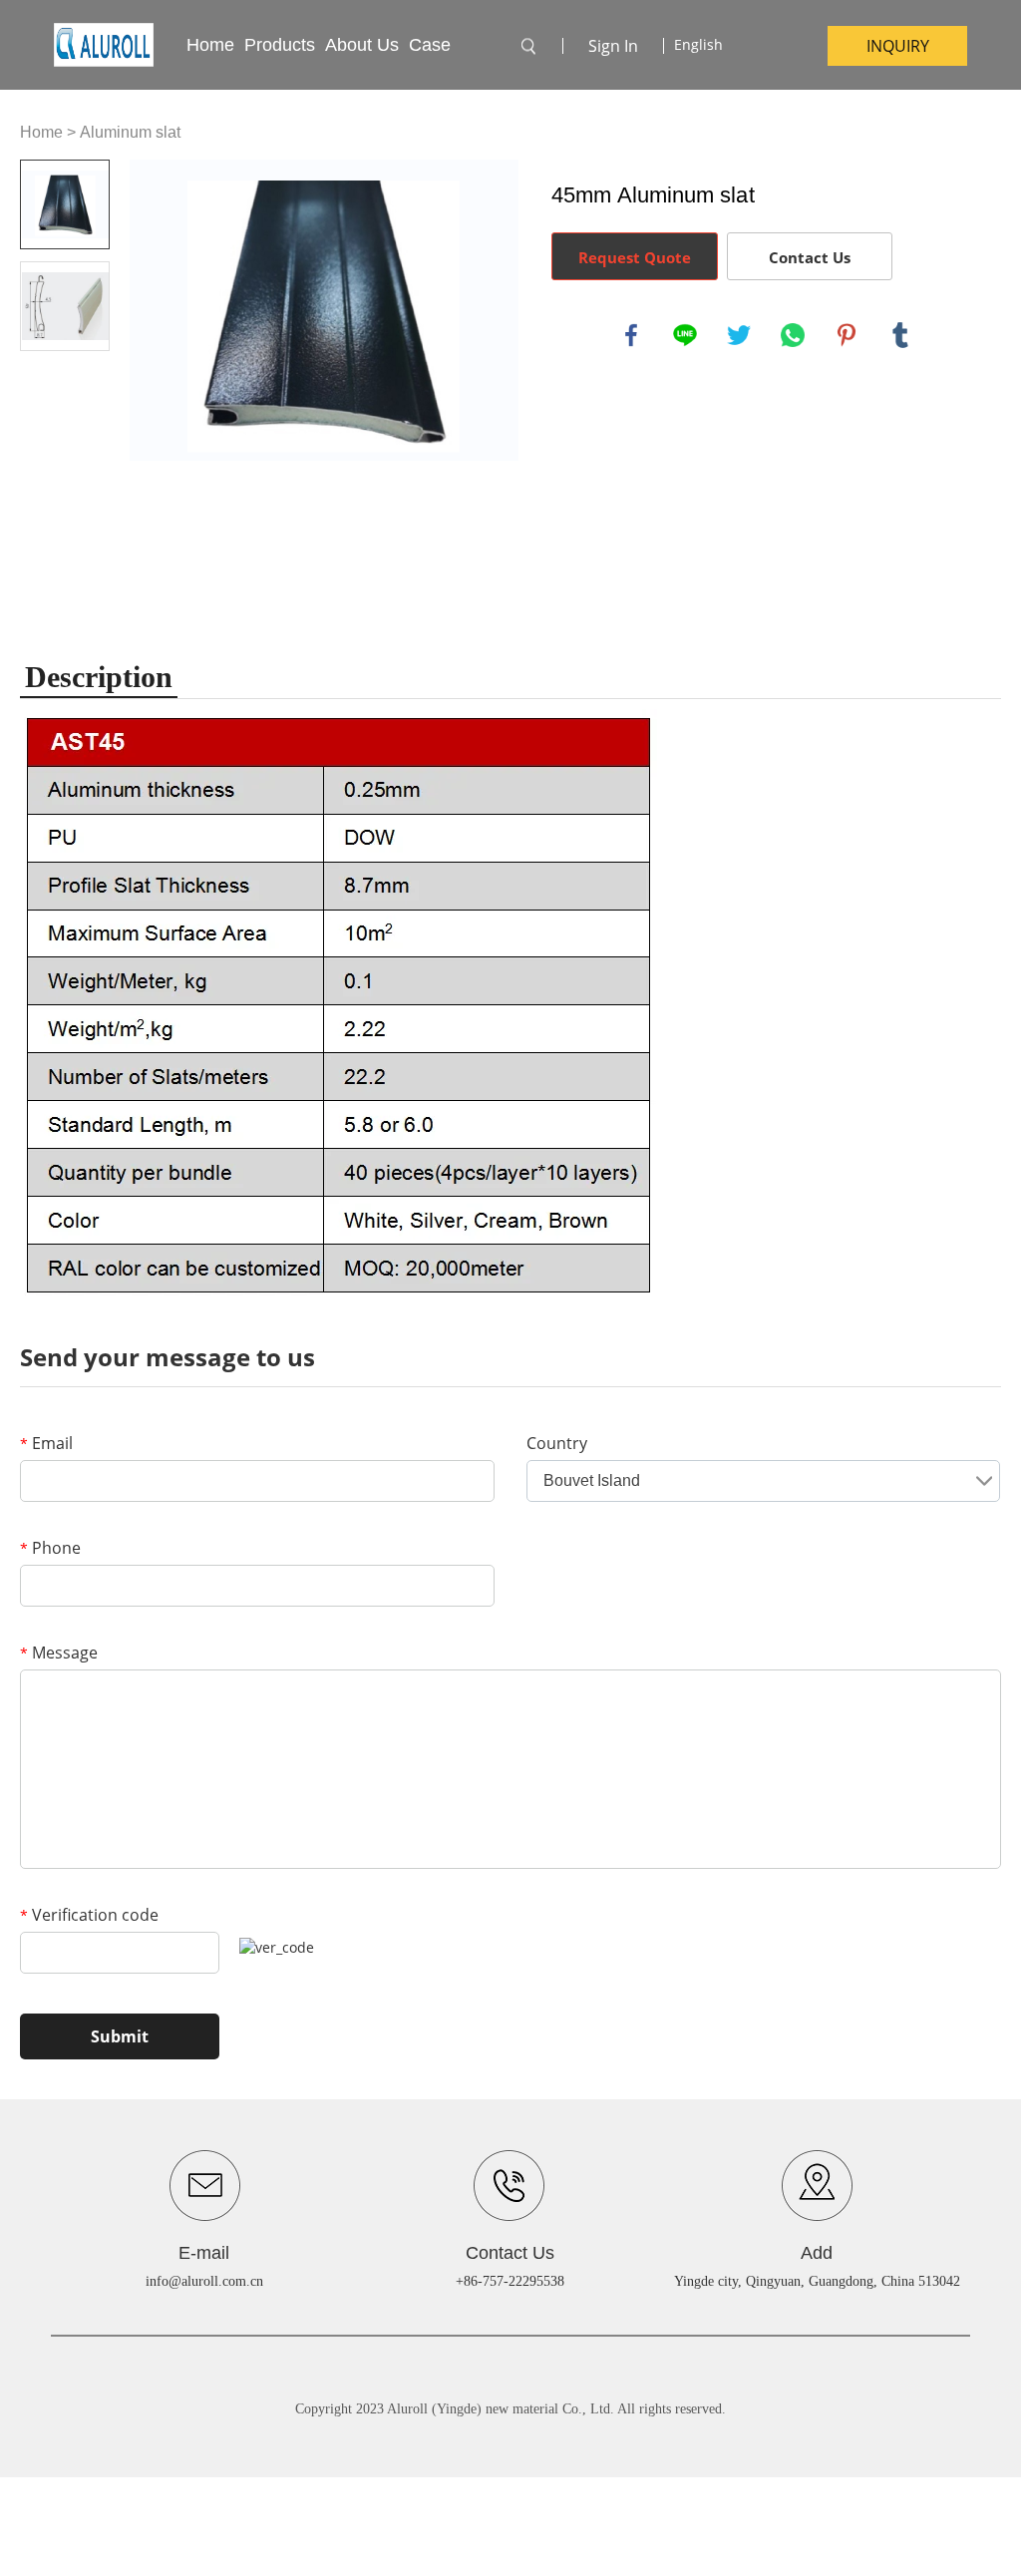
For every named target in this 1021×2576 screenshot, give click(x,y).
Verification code (89, 1915)
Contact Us (810, 257)
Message (59, 1653)
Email (46, 1443)
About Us (362, 45)
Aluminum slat (130, 132)
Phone (50, 1548)
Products (280, 45)
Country (557, 1443)
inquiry (898, 46)
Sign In (613, 46)
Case (430, 45)
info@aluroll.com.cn (204, 2281)
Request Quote (635, 257)
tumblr (900, 335)
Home (210, 45)
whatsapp (793, 335)
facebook (631, 335)
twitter (739, 335)
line (685, 335)
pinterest (847, 335)
